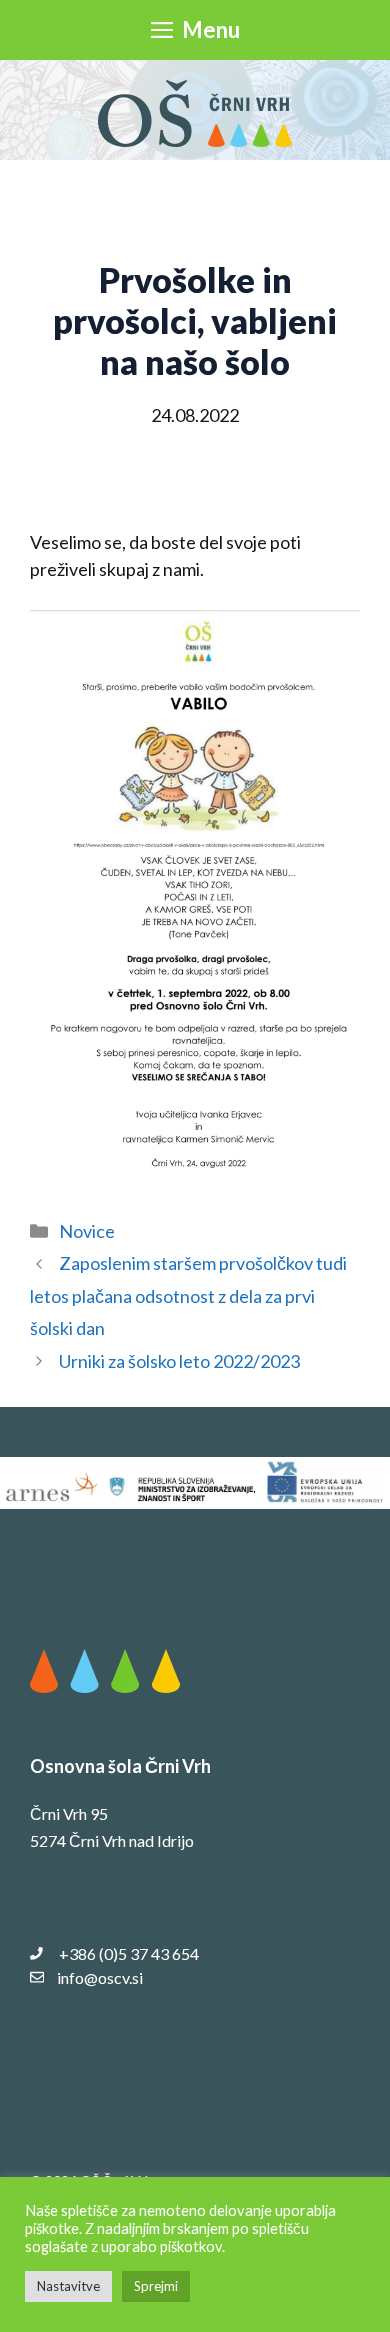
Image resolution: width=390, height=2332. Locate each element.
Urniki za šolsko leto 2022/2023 (179, 1361)
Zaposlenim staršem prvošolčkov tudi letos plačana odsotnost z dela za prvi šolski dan (188, 1295)
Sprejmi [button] (156, 2286)
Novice (87, 1231)
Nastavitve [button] (68, 2286)
